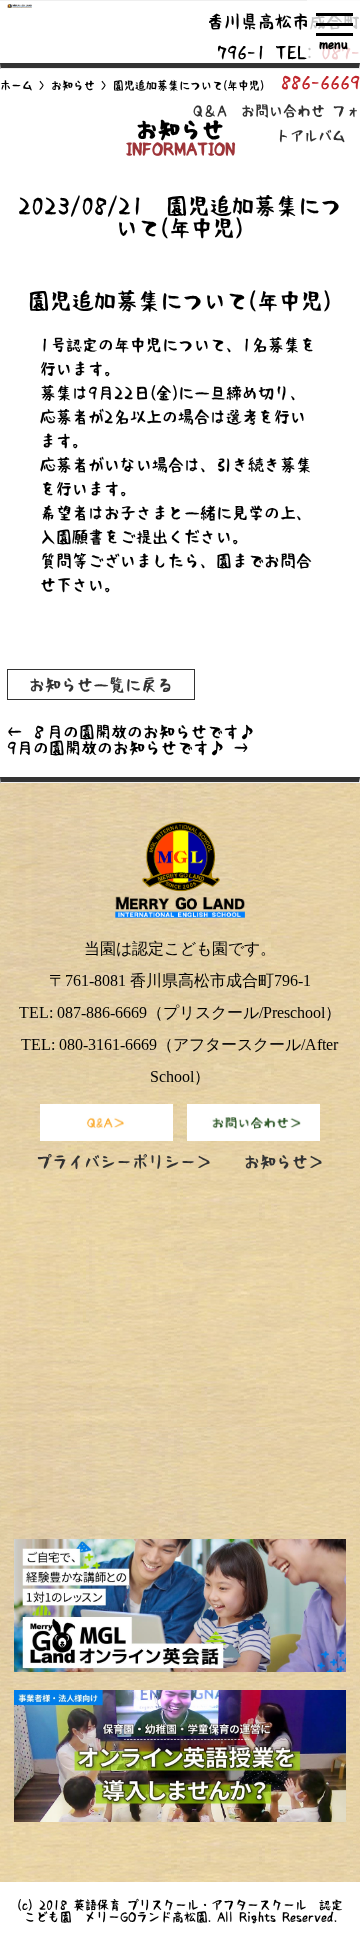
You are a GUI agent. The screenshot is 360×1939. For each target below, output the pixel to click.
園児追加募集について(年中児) (180, 301)
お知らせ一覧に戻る (101, 684)
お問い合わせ (283, 111)
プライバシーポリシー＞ (124, 1162)
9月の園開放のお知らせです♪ (128, 748)
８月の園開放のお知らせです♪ (131, 732)
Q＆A (210, 111)
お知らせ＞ (284, 1162)
